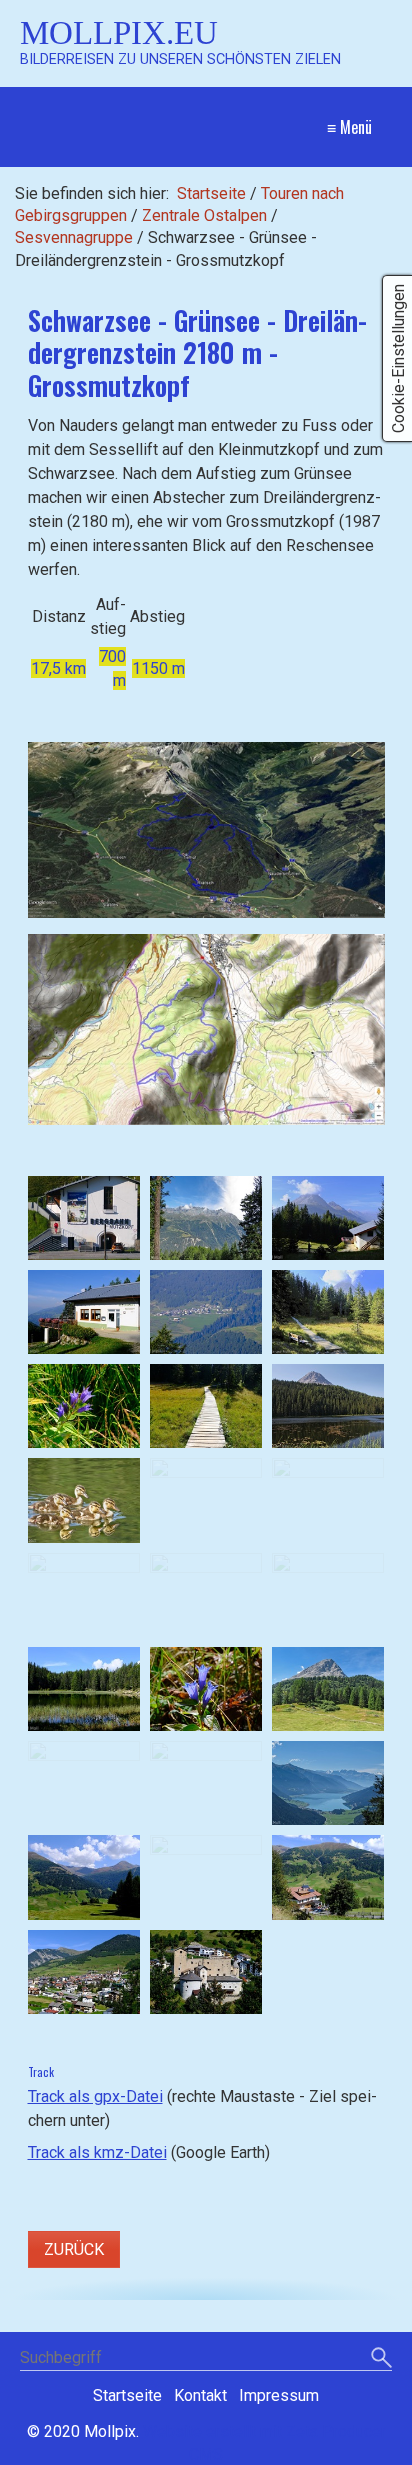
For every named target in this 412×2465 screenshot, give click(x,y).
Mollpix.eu (119, 32)
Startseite (211, 193)
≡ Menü (349, 127)
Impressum (279, 2395)
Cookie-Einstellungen (398, 358)
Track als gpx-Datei (95, 2096)
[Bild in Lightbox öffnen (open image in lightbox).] (206, 829)
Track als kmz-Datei (97, 2152)
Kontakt (200, 2395)
